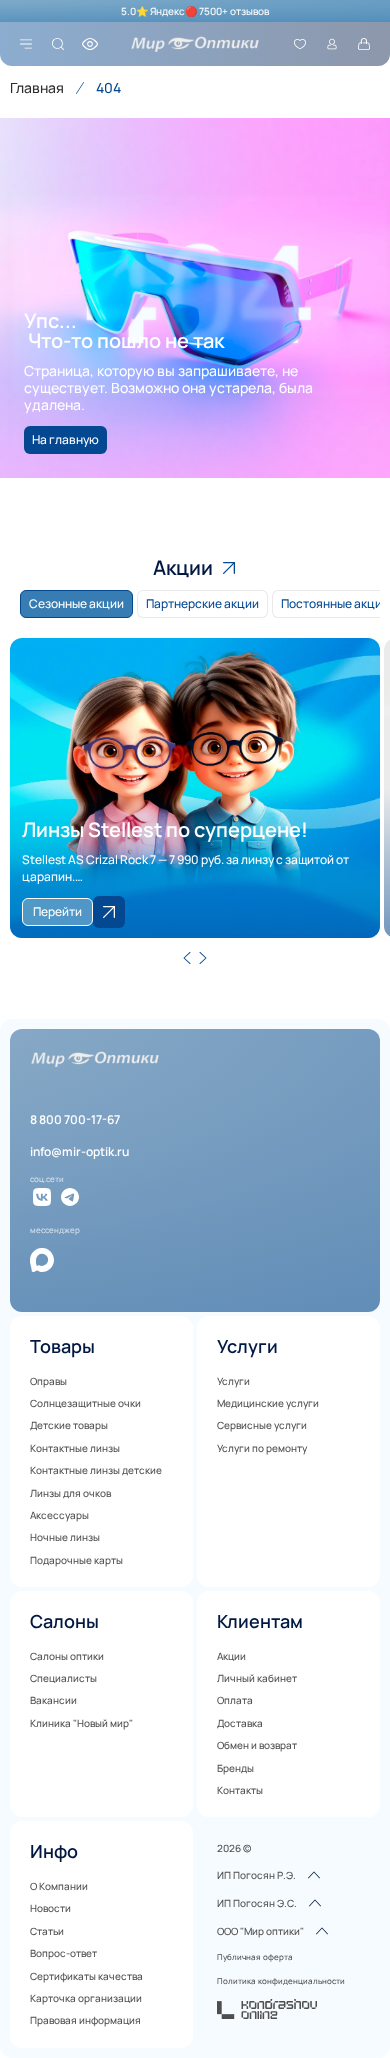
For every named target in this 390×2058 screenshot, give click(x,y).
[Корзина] (364, 44)
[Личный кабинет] (332, 44)
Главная (37, 87)
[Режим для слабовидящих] (90, 44)
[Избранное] (300, 44)
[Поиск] (58, 44)
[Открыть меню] (26, 44)
